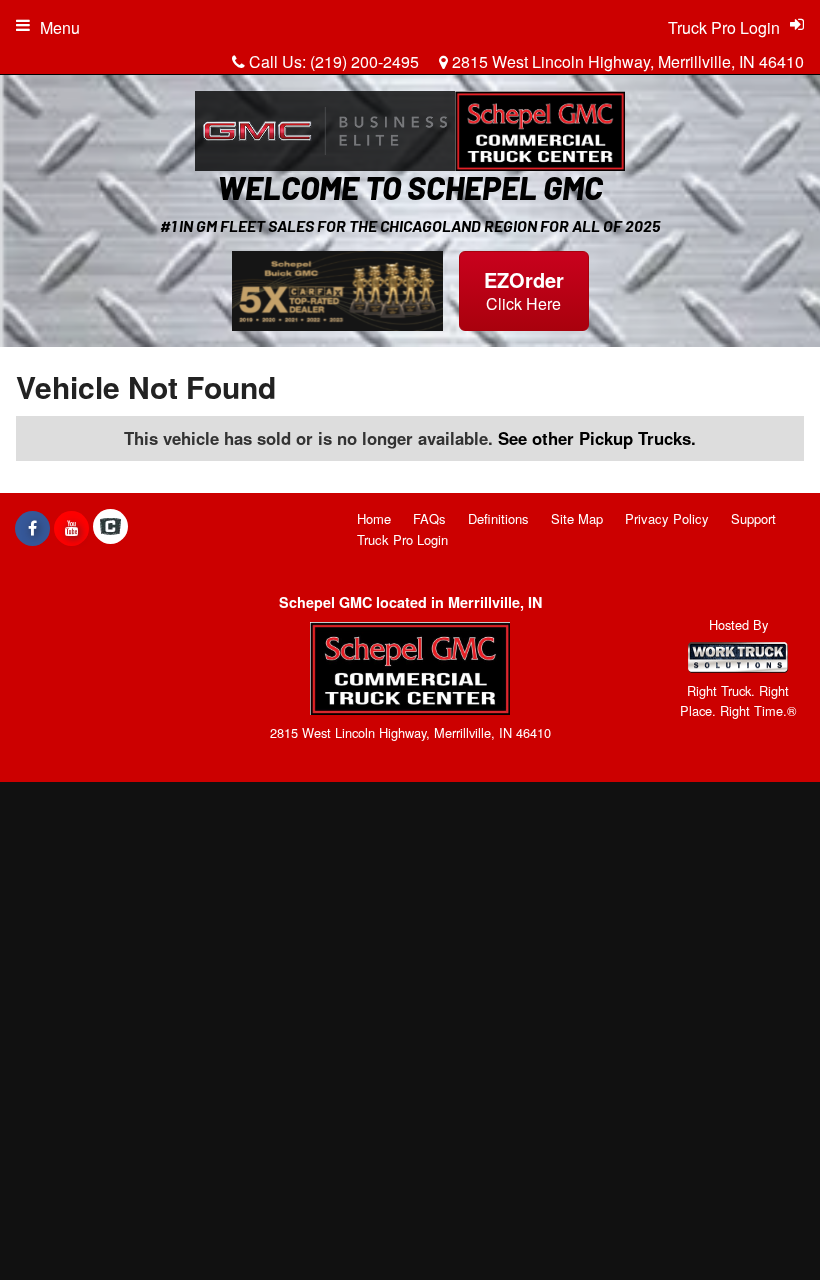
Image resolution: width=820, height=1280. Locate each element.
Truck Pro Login (402, 539)
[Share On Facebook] (32, 528)
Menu (60, 27)
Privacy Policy (667, 518)
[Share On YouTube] (71, 528)
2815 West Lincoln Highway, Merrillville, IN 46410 (626, 61)
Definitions (498, 518)
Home (374, 518)
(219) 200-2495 (364, 61)
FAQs (429, 518)
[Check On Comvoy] (110, 528)
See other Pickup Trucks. (597, 438)
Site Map (577, 518)
